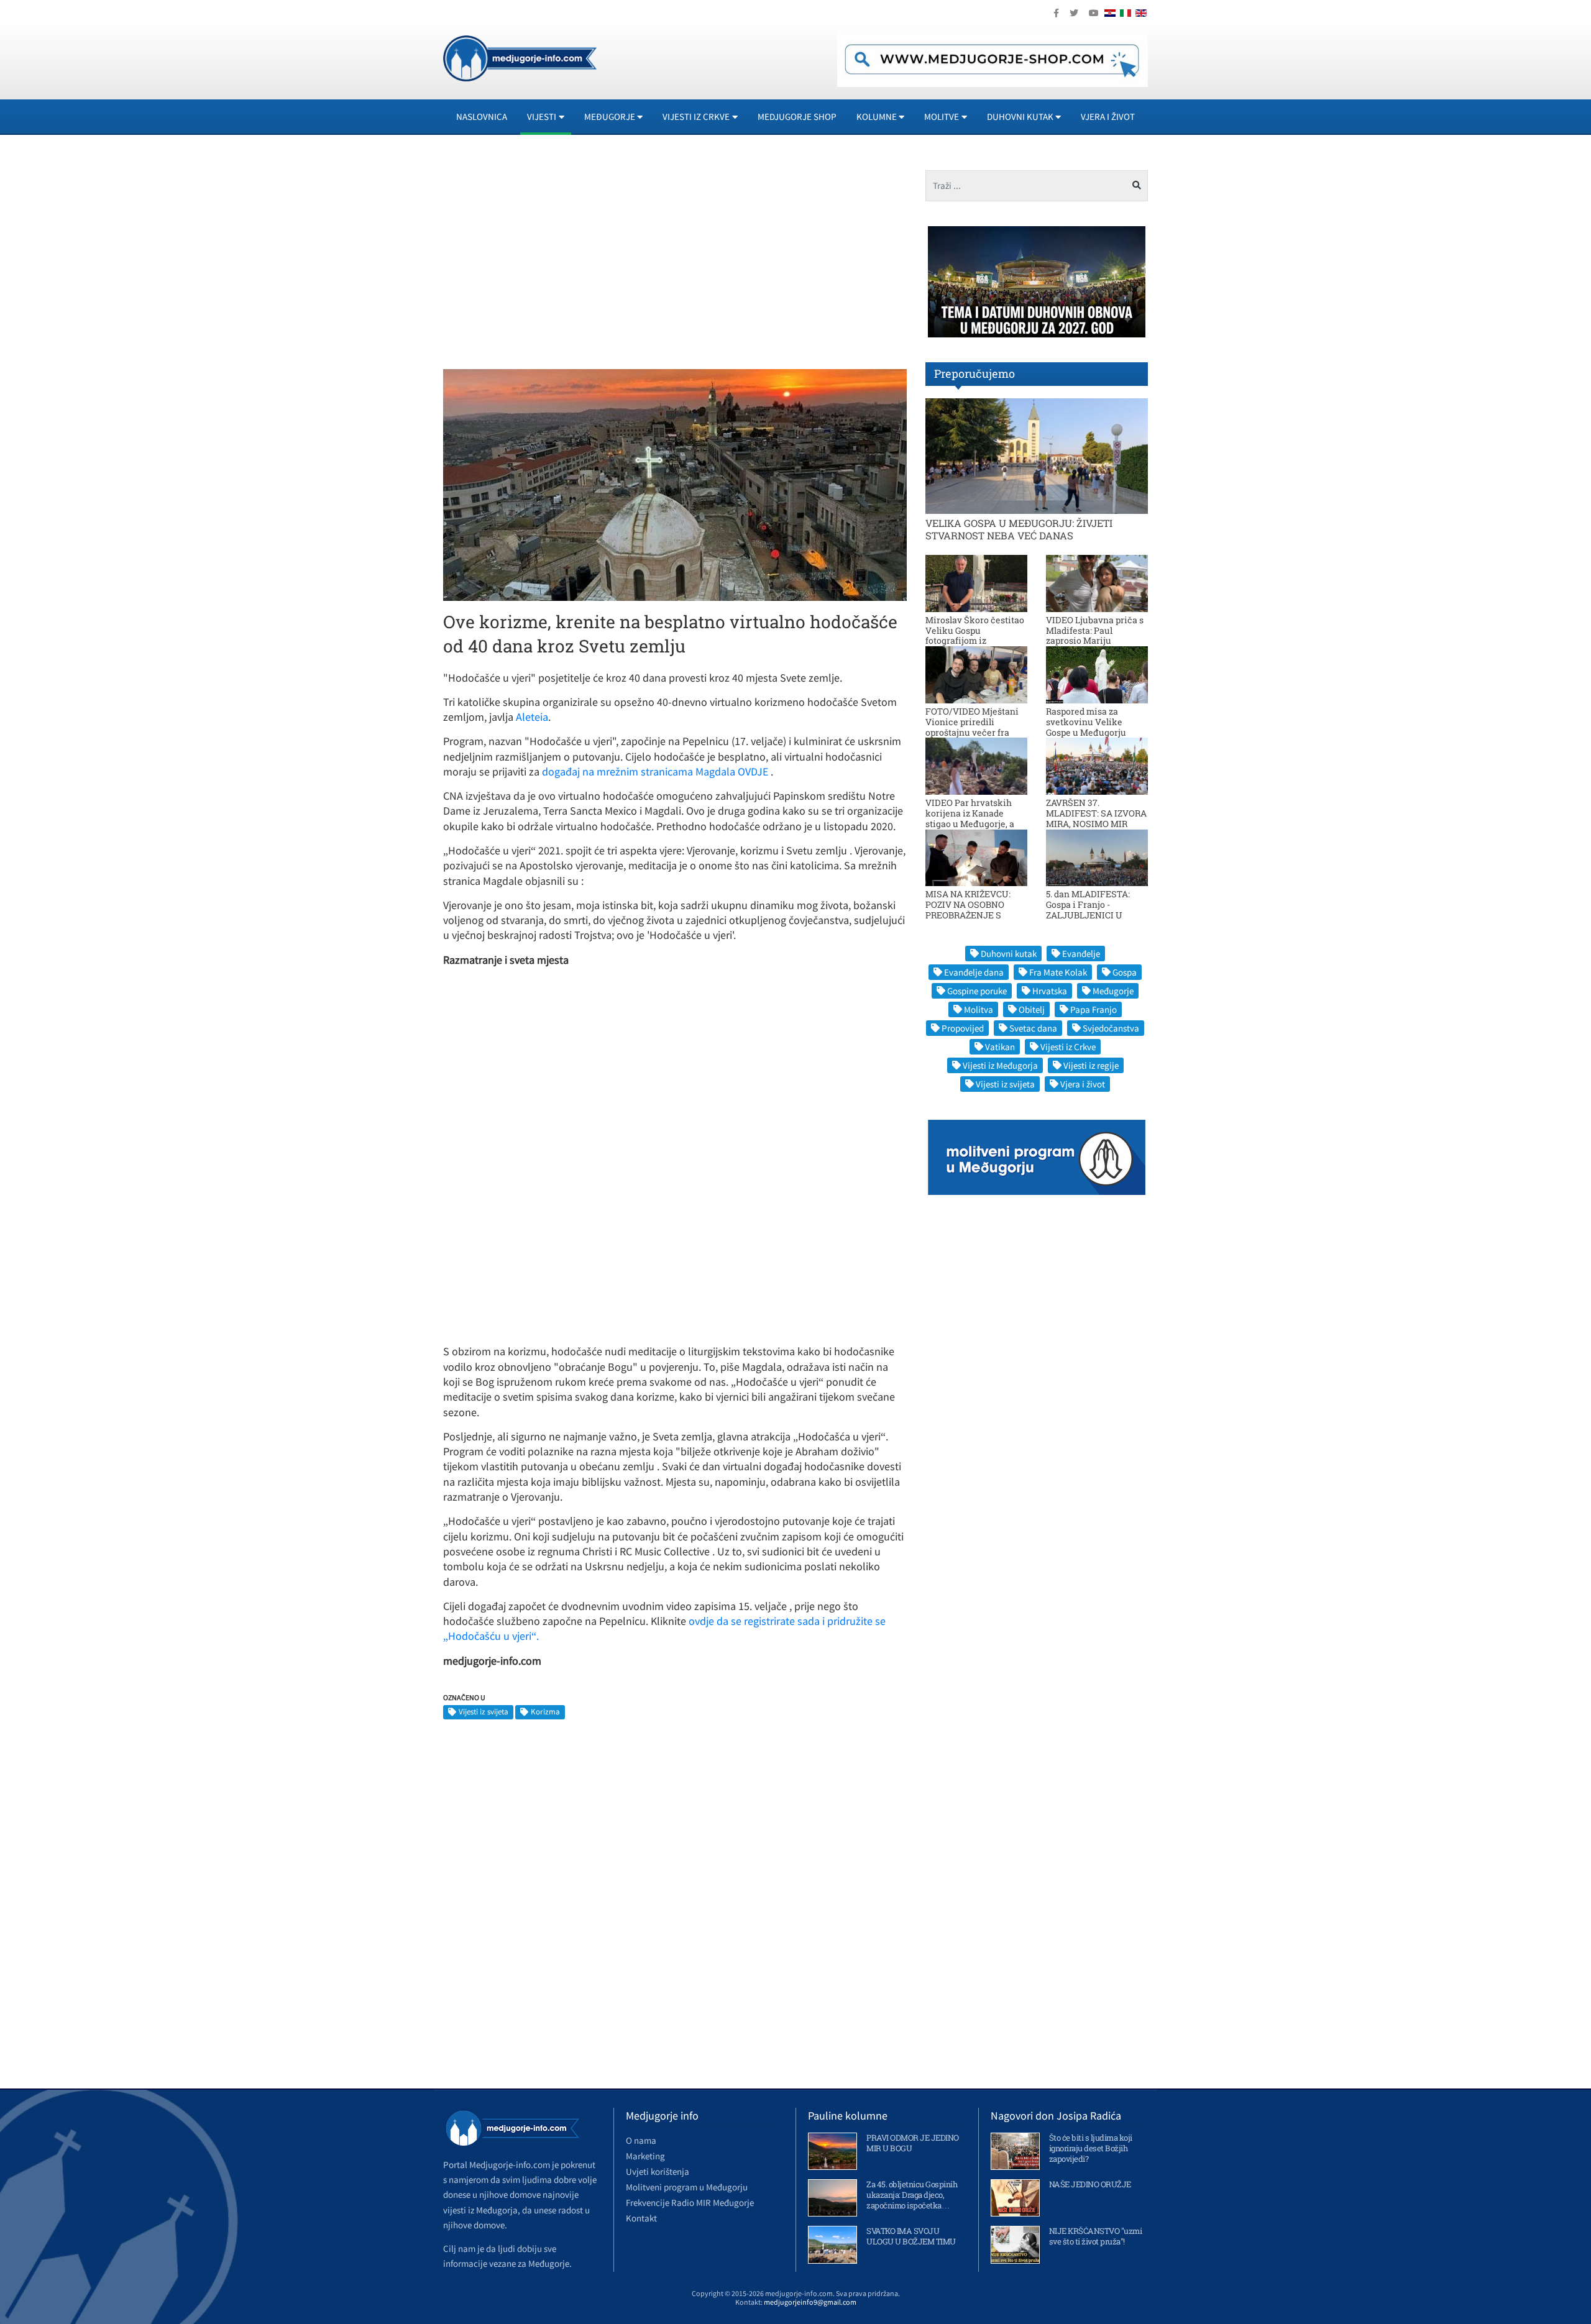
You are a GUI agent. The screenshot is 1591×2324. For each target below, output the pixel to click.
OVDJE (753, 771)
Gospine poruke (977, 991)
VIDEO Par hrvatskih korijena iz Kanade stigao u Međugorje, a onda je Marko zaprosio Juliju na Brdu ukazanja (975, 823)
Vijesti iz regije (1091, 1065)
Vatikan (1000, 1047)
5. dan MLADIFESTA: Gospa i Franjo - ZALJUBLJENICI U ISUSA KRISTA (1088, 909)
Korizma (545, 1712)
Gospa (1125, 972)
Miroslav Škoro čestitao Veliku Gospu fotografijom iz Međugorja (975, 635)
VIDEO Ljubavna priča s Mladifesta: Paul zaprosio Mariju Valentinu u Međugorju (1095, 635)
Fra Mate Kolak (1058, 972)
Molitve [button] (942, 117)
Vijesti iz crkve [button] (696, 117)
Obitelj (1032, 1009)
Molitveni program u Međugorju (687, 2187)
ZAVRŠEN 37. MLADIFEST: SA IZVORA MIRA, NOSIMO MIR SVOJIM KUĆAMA (1096, 818)
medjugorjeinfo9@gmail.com (810, 2302)
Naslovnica (482, 117)
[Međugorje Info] (520, 57)
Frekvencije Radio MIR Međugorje (690, 2203)
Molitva (979, 1009)
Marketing (645, 2156)
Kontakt (641, 2218)
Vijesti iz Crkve (1068, 1047)
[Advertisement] (554, 257)
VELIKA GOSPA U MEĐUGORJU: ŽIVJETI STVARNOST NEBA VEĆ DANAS (1019, 529)
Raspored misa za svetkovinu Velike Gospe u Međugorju (1086, 722)
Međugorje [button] (610, 117)
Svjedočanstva (1111, 1028)
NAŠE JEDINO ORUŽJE (1090, 2184)
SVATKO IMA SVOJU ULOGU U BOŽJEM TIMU (911, 2236)
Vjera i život (1108, 117)
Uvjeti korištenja (658, 2171)
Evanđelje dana (974, 972)
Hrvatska (1050, 991)
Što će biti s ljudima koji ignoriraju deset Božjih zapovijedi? (1091, 2148)
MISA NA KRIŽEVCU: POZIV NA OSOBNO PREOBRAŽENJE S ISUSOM (968, 909)
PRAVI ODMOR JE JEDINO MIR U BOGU (913, 2143)
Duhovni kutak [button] (1020, 117)
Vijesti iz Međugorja (1000, 1065)
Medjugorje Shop (797, 117)
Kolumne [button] (877, 117)
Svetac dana (1033, 1028)
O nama (641, 2140)
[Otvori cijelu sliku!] (675, 484)
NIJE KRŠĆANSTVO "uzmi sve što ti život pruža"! (1096, 2236)
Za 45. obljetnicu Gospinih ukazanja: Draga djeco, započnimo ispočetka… (912, 2195)
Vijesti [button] (542, 117)
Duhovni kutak (1009, 954)
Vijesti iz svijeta (484, 1712)
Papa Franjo (1094, 1009)
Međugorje (1113, 991)
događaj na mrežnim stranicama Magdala (637, 771)
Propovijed (963, 1028)
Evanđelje (1081, 954)
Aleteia (532, 717)
